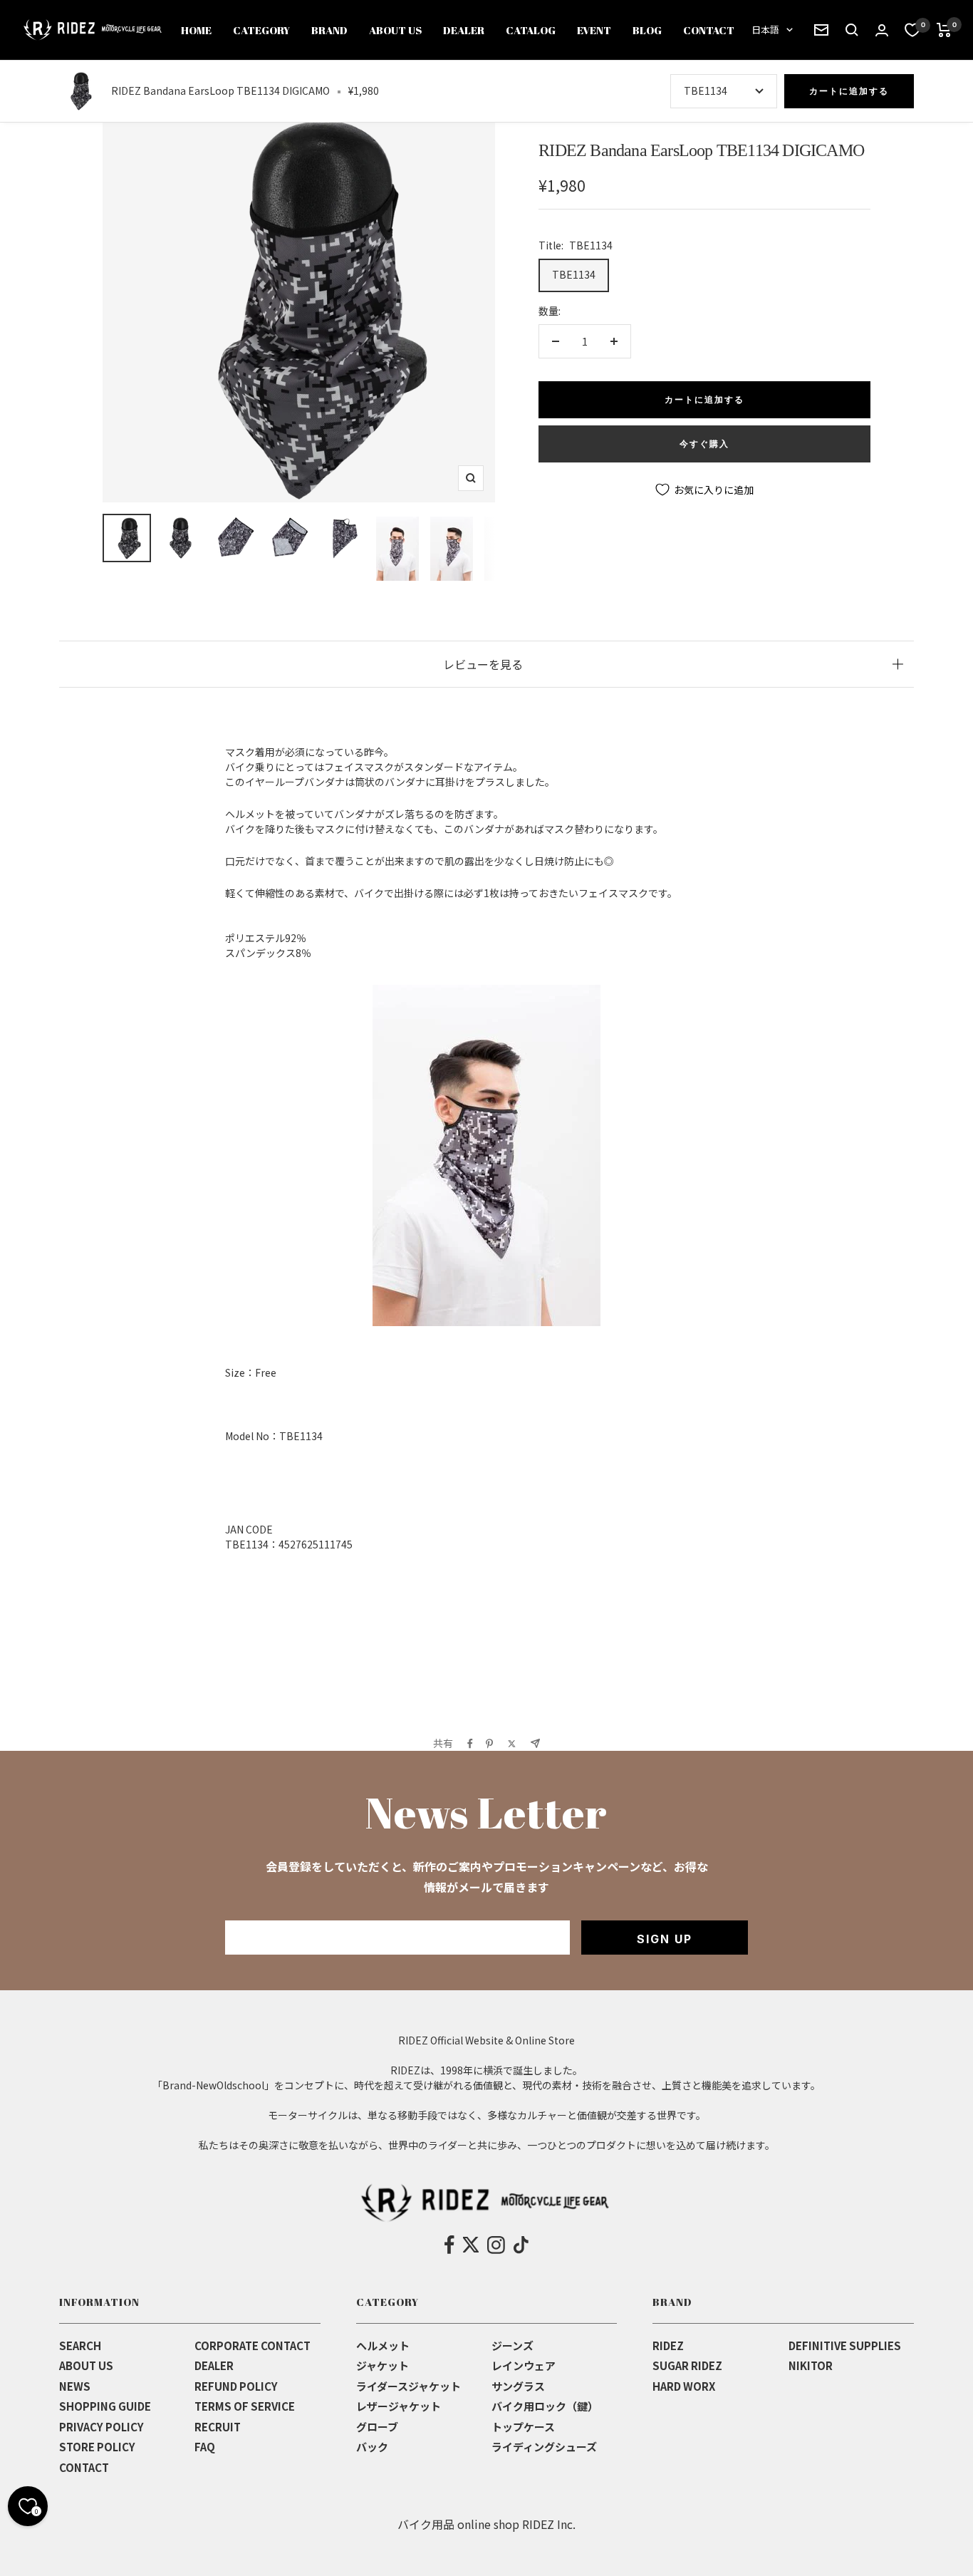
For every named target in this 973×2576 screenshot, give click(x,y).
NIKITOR (811, 2365)
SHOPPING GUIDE (105, 2406)
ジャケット (383, 2365)
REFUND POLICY (236, 2386)
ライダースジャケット (409, 2386)
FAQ (205, 2447)
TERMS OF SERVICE (245, 2406)
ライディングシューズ (544, 2447)
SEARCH (80, 2345)
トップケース (523, 2427)
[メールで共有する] (535, 1743)
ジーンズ (512, 2345)
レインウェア (524, 2365)
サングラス (518, 2386)
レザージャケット (399, 2406)
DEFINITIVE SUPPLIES (845, 2345)
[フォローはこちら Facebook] (450, 2245)
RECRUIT (218, 2427)
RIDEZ (668, 2345)
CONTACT (84, 2467)
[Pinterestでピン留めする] (489, 1744)
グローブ (377, 2427)
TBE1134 (574, 274)
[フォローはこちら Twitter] (471, 2245)
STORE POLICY (97, 2447)
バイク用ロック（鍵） (545, 2406)
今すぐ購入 (704, 444)
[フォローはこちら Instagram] (496, 2245)
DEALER (214, 2365)
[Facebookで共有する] (470, 1744)
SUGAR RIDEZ (687, 2365)
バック (372, 2447)
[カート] (944, 30)
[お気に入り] (912, 30)
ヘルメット (383, 2345)
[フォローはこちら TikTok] (521, 2245)
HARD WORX (684, 2386)
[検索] (821, 30)
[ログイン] (882, 30)
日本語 (765, 30)
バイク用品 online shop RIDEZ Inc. (486, 2524)
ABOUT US (86, 2365)
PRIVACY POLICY (102, 2427)
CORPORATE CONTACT (253, 2345)
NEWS (75, 2386)
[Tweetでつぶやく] (512, 1744)
